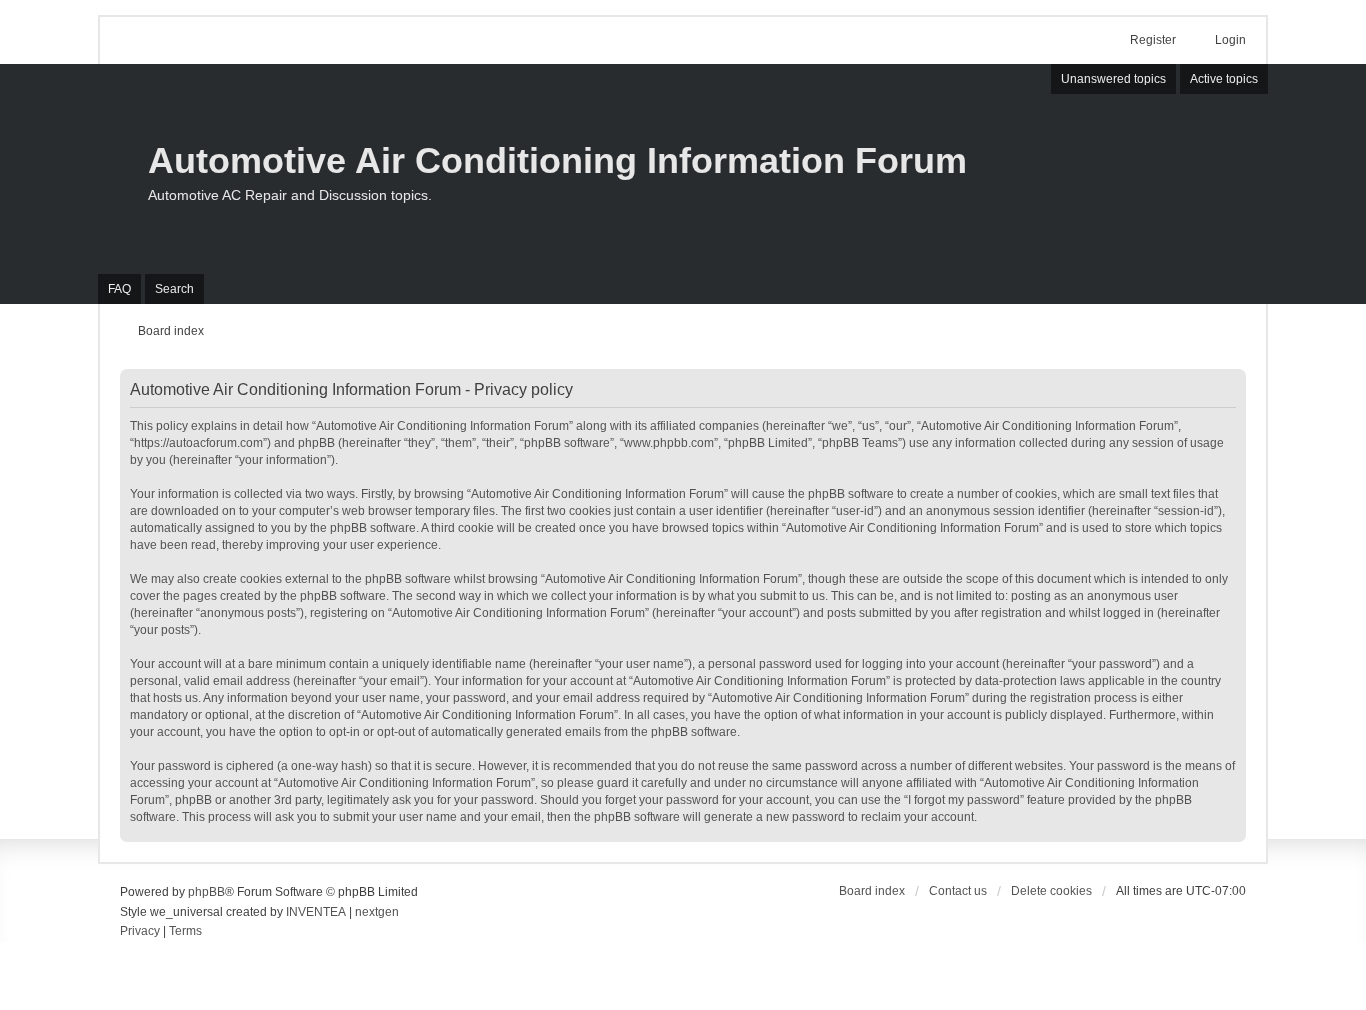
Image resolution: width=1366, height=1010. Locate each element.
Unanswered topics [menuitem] (1113, 79)
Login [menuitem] (1230, 40)
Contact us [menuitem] (958, 891)
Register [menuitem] (1153, 40)
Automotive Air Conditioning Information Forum (557, 160)
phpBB (206, 892)
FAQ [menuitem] (119, 289)
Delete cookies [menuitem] (1051, 891)
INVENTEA (316, 912)
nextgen (377, 912)
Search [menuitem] (174, 289)
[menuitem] (140, 932)
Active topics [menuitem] (1224, 79)
